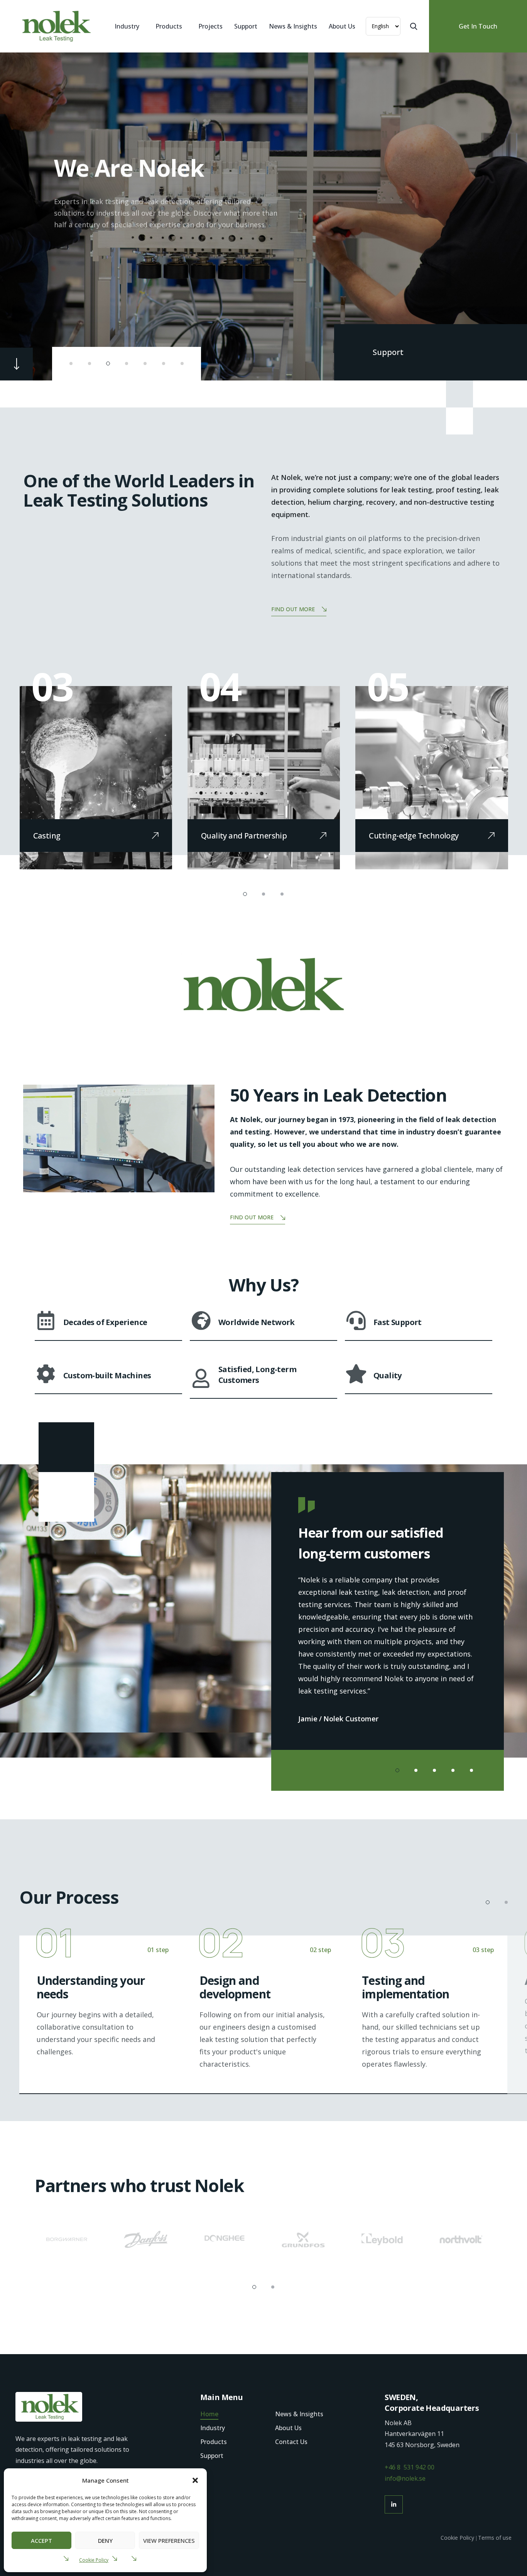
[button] (195, 2480)
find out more (293, 609)
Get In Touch (478, 26)
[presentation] (32, 216)
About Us (342, 26)
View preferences (169, 2541)
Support (246, 26)
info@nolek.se (405, 2478)
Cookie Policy (94, 2560)
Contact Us (291, 2442)
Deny (105, 2541)
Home (209, 2414)
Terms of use (495, 2538)
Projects (210, 26)
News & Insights (293, 26)
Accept (41, 2541)
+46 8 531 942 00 (410, 2467)
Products (169, 26)
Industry (127, 26)
